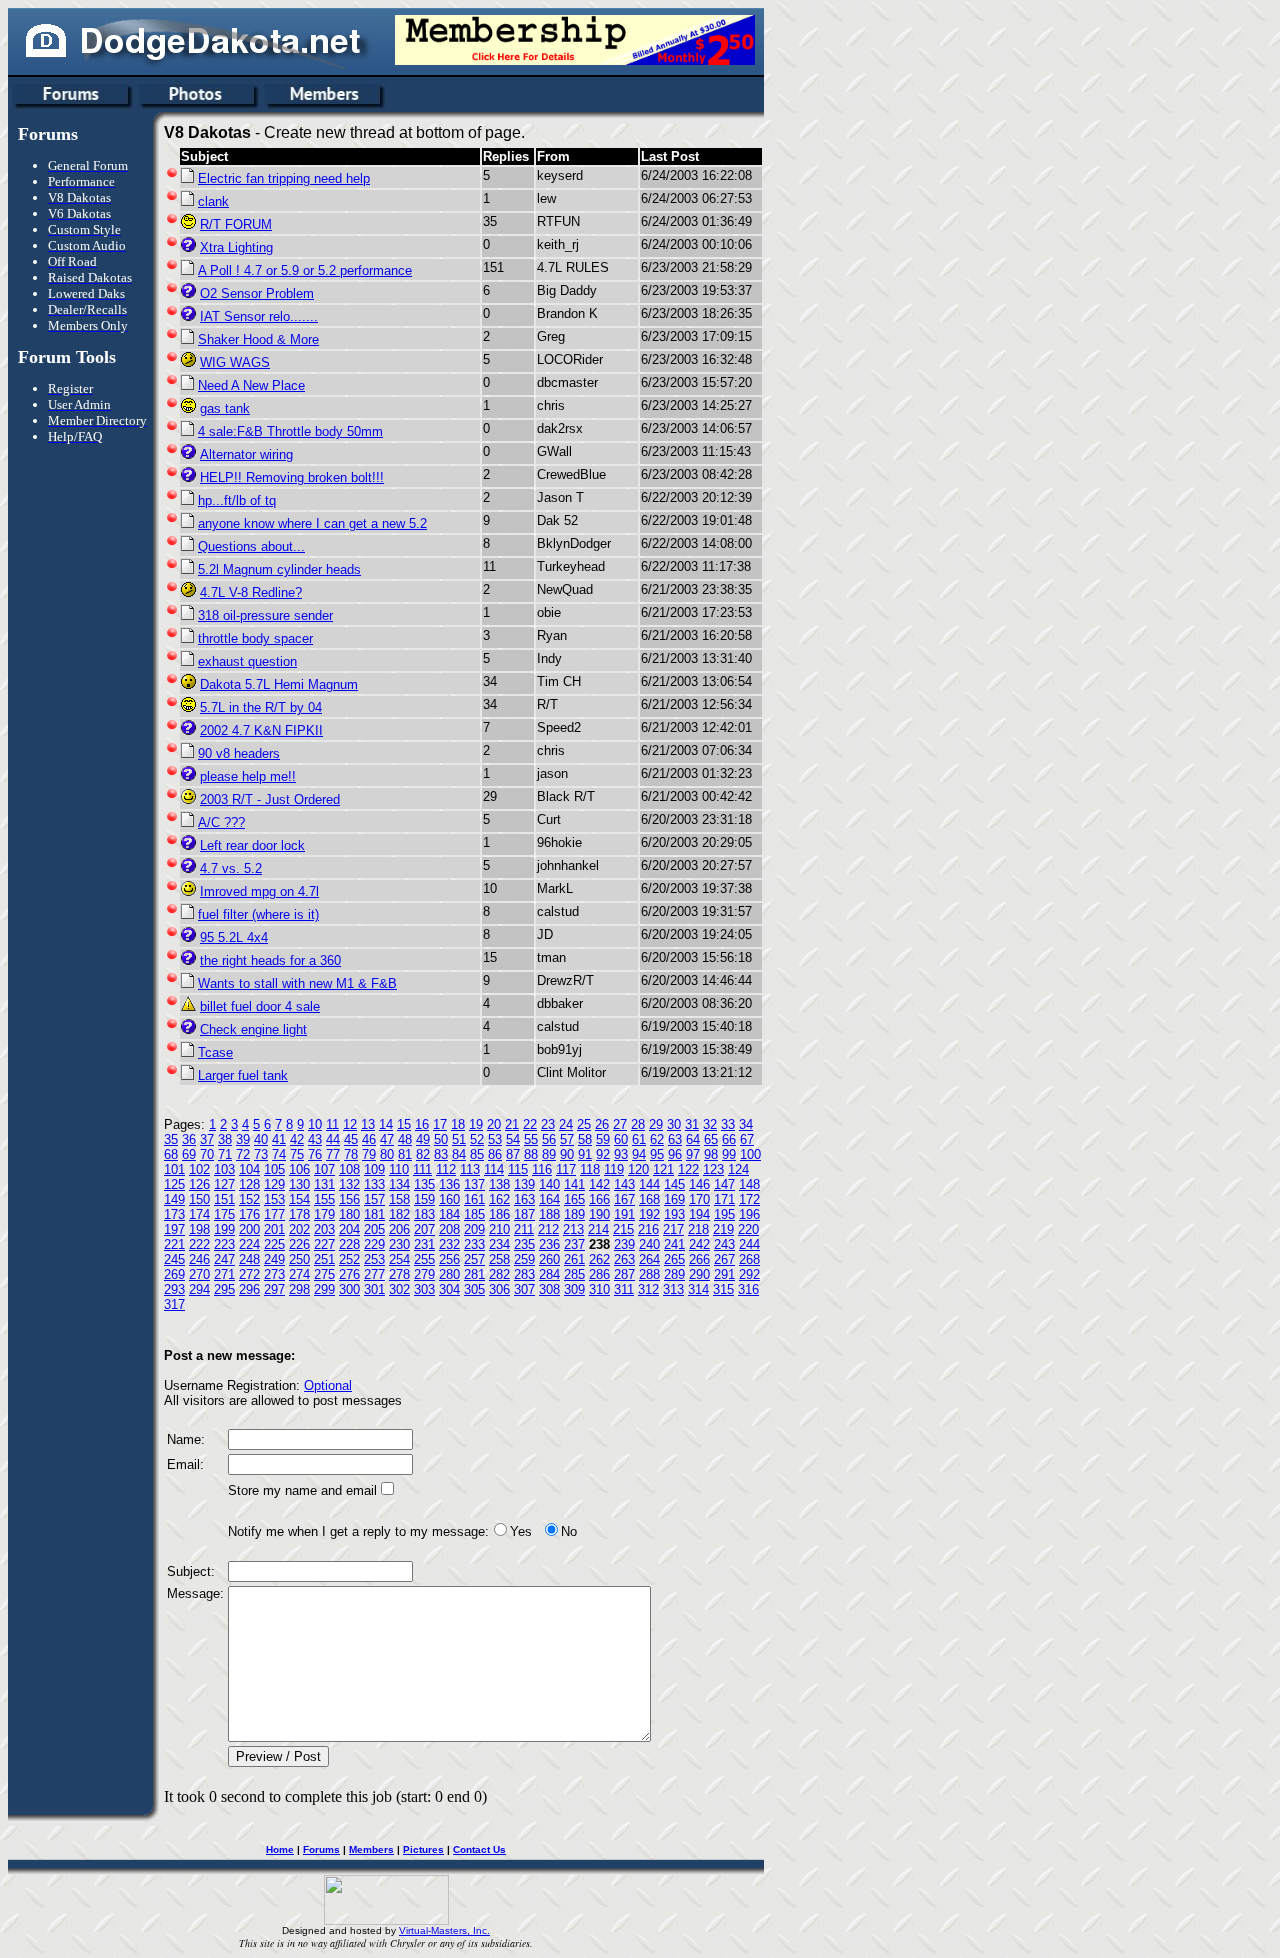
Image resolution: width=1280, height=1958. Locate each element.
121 (663, 1169)
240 (649, 1244)
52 (477, 1139)
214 (598, 1229)
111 (422, 1169)
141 (574, 1184)
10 (315, 1124)
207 (424, 1229)
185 (474, 1214)
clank (213, 201)
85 (477, 1154)
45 (351, 1139)
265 (674, 1259)
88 (531, 1154)
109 (374, 1169)
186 (499, 1214)
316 (748, 1289)
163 (524, 1199)
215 (623, 1229)
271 (224, 1274)
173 (174, 1214)
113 (470, 1169)
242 (699, 1244)
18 (458, 1124)
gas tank (225, 408)
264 (649, 1259)
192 (649, 1214)
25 (584, 1124)
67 (747, 1139)
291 (724, 1274)
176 (249, 1214)
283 (524, 1274)
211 (524, 1229)
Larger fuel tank (243, 1075)
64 (693, 1139)
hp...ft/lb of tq (237, 500)
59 (603, 1139)
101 (174, 1169)
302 (399, 1289)
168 (649, 1199)
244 (749, 1244)
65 (711, 1139)
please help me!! (248, 776)
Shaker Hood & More (258, 339)
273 (274, 1274)
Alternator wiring (246, 454)
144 (649, 1184)
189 (574, 1214)
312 (648, 1289)
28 (638, 1124)
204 (349, 1229)
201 (274, 1229)
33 (728, 1124)
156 (349, 1199)
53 (495, 1139)
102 (199, 1169)
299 (324, 1289)
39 (243, 1139)
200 (249, 1229)
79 (369, 1154)
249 (274, 1259)
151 (224, 1199)
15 (404, 1124)
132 (349, 1184)
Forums (321, 1849)
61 (639, 1139)
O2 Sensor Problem (257, 293)
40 (261, 1139)
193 (674, 1214)
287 (624, 1274)
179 (324, 1214)
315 (723, 1289)
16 (422, 1124)
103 (224, 1169)
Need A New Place (251, 385)
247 (224, 1259)
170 (699, 1199)
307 (524, 1289)
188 (549, 1214)
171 (724, 1199)
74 (279, 1154)
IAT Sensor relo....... (259, 316)
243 (724, 1244)
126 (199, 1184)
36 (189, 1139)
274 (299, 1274)
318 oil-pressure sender (265, 615)
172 (749, 1199)
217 (673, 1229)
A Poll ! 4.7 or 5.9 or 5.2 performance (305, 270)
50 (441, 1139)
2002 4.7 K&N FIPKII (261, 730)
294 (199, 1289)
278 (399, 1274)
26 (602, 1124)
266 (699, 1259)
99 (729, 1154)
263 (624, 1259)
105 (274, 1169)
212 (548, 1229)
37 (207, 1139)
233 (474, 1244)
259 (524, 1259)
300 (349, 1289)
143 (624, 1184)
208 (449, 1229)
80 (387, 1154)
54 (513, 1139)
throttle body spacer (255, 638)
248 (249, 1259)
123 (713, 1169)
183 (424, 1214)
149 (174, 1199)
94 (639, 1154)
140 (549, 1184)
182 (399, 1214)
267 (724, 1259)
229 (374, 1244)
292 (749, 1274)
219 (723, 1229)
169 (674, 1199)
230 (399, 1244)
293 (174, 1289)
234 (499, 1244)
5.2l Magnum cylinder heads (279, 569)
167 (624, 1199)
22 (530, 1124)
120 (638, 1169)
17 (440, 1124)
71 (225, 1154)
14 (386, 1124)
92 (603, 1154)
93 (621, 1154)
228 (349, 1244)
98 (711, 1154)
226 (299, 1244)
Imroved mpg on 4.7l (259, 891)
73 (261, 1154)
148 (749, 1184)
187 (524, 1214)
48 (405, 1139)
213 (573, 1229)
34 (746, 1124)
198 (199, 1229)
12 (350, 1124)
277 (374, 1274)
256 (449, 1259)
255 (424, 1259)
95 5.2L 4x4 (234, 937)
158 (399, 1199)
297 (274, 1289)
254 (399, 1259)
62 (657, 1139)
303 (424, 1289)
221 (174, 1244)
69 (189, 1154)
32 (710, 1124)
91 (585, 1154)
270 (199, 1274)
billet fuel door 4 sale (260, 1006)
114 (494, 1169)
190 (599, 1214)
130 (299, 1184)
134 (399, 1184)
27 (620, 1124)
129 (274, 1184)
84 (459, 1154)
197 (174, 1229)
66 (729, 1139)
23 (548, 1124)
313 (673, 1289)
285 (574, 1274)
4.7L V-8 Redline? (251, 592)
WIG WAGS (235, 362)
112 (446, 1169)
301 (374, 1289)
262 (599, 1259)
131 (324, 1184)
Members (371, 1849)
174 (199, 1214)
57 (567, 1139)
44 (333, 1139)
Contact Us (479, 1849)
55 (531, 1139)
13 (368, 1124)
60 (621, 1139)
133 (374, 1184)
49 (423, 1139)
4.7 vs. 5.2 (231, 868)
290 (699, 1274)
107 (324, 1169)
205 (374, 1229)
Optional (328, 1385)
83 (441, 1154)
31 (692, 1124)
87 (513, 1154)
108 (349, 1169)
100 (750, 1154)
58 (585, 1139)
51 (459, 1139)
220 (748, 1229)
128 (249, 1184)
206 (399, 1229)
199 (224, 1229)
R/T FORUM (236, 224)
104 (249, 1169)
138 (499, 1184)
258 (499, 1259)
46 (369, 1139)
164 (549, 1199)
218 (698, 1229)
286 (599, 1274)
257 (474, 1259)
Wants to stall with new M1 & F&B (297, 983)
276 (349, 1274)
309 (574, 1289)
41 (279, 1139)
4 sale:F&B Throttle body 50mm (290, 431)
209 (474, 1229)
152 (249, 1199)
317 (174, 1304)
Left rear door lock (252, 845)
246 (199, 1259)
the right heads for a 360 (270, 960)
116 (542, 1169)
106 (299, 1169)
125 (174, 1184)
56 (549, 1139)
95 (657, 1154)
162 (499, 1199)
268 (749, 1259)
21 (512, 1124)
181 (374, 1214)
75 (297, 1154)
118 (590, 1169)
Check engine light (253, 1029)
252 (349, 1259)
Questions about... (251, 546)
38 (225, 1139)
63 (675, 1139)
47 (387, 1139)
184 (449, 1214)
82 (423, 1154)
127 (224, 1184)
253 (374, 1259)
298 (299, 1289)
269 (174, 1274)
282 (499, 1274)
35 (171, 1139)
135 (424, 1184)
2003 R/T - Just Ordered (270, 799)
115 (518, 1169)
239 (624, 1244)
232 (449, 1244)
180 (349, 1214)
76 (315, 1154)
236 (549, 1244)
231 (424, 1244)
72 (243, 1154)
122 (688, 1169)
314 (698, 1289)
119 (614, 1169)
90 (567, 1154)
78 (351, 1154)
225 (274, 1244)
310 (599, 1289)
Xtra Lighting (236, 247)
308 (549, 1289)
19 (476, 1124)
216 (648, 1229)
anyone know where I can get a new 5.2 (312, 523)
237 (574, 1244)
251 (324, 1259)
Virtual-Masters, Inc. (444, 1930)
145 (674, 1184)
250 (299, 1259)
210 (499, 1229)
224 (249, 1244)
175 (224, 1214)
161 (474, 1199)
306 (499, 1289)
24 (566, 1124)
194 (699, 1214)
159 (424, 1199)
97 (693, 1154)
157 (374, 1199)
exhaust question (247, 661)
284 (549, 1274)
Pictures (423, 1849)
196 (749, 1214)
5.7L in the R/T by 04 (261, 707)
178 (299, 1214)
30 (674, 1124)
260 (549, 1259)
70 (207, 1154)
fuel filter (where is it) (258, 914)
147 (724, 1184)
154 (299, 1199)
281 (474, 1274)
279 (424, 1274)
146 (699, 1184)
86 (495, 1154)
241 (674, 1244)
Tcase (215, 1052)
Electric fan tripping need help (284, 178)
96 (675, 1154)
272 (249, 1274)
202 (299, 1229)
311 (624, 1289)
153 (274, 1199)
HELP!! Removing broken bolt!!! (292, 477)
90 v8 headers (239, 753)
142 (599, 1184)
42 (297, 1139)
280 (449, 1274)
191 (624, 1214)
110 (399, 1169)
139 (524, 1184)
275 (324, 1274)
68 (171, 1154)
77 (333, 1154)
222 (199, 1244)
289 (674, 1274)
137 (474, 1184)
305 (474, 1289)
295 (224, 1289)
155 (324, 1199)
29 (656, 1124)
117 (566, 1169)
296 (249, 1289)
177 (274, 1214)
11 (332, 1124)
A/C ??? (221, 822)
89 (549, 1154)
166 (599, 1199)
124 (738, 1169)
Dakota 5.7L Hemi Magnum (279, 684)
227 (324, 1244)
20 (494, 1124)
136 (449, 1184)
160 (449, 1199)
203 (324, 1229)
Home (280, 1849)
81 (405, 1154)
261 (574, 1259)
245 (174, 1259)
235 (524, 1244)
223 (224, 1244)
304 (449, 1289)
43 (315, 1139)
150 (199, 1199)
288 (649, 1274)
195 (724, 1214)
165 (574, 1199)
